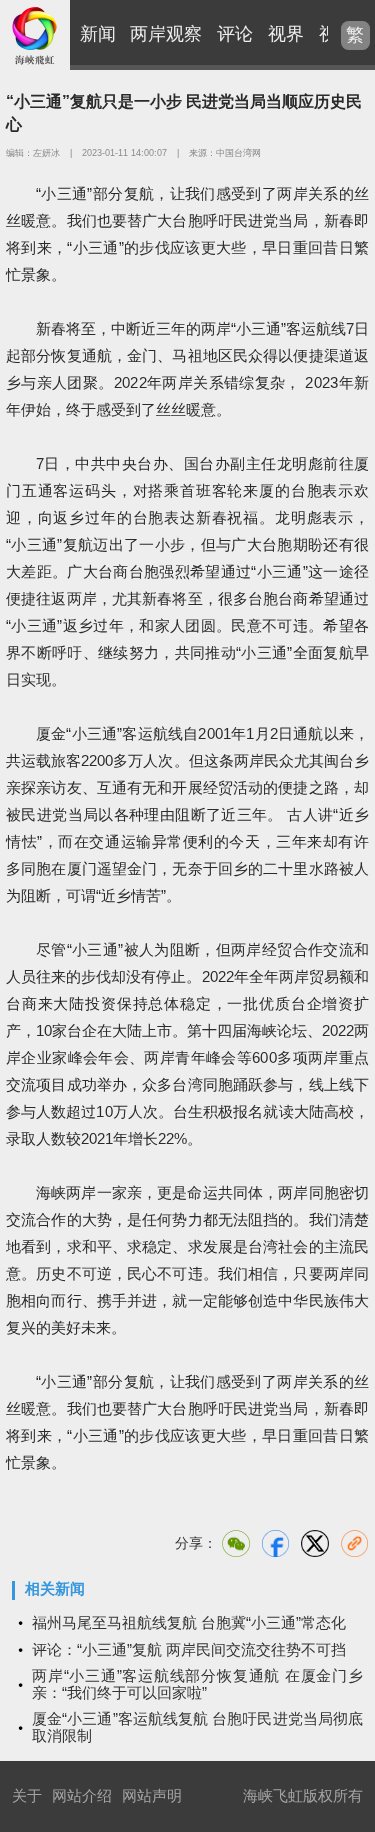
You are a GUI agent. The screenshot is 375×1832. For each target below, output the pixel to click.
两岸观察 (166, 34)
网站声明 (152, 1795)
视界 (286, 34)
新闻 (98, 34)
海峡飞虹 (35, 35)
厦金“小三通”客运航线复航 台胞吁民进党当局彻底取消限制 (197, 1727)
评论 (235, 34)
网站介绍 (82, 1795)
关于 (27, 1795)
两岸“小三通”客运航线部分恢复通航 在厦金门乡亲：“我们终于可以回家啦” (197, 1684)
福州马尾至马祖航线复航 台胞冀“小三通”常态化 (189, 1622)
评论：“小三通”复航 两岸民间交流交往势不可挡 (189, 1649)
